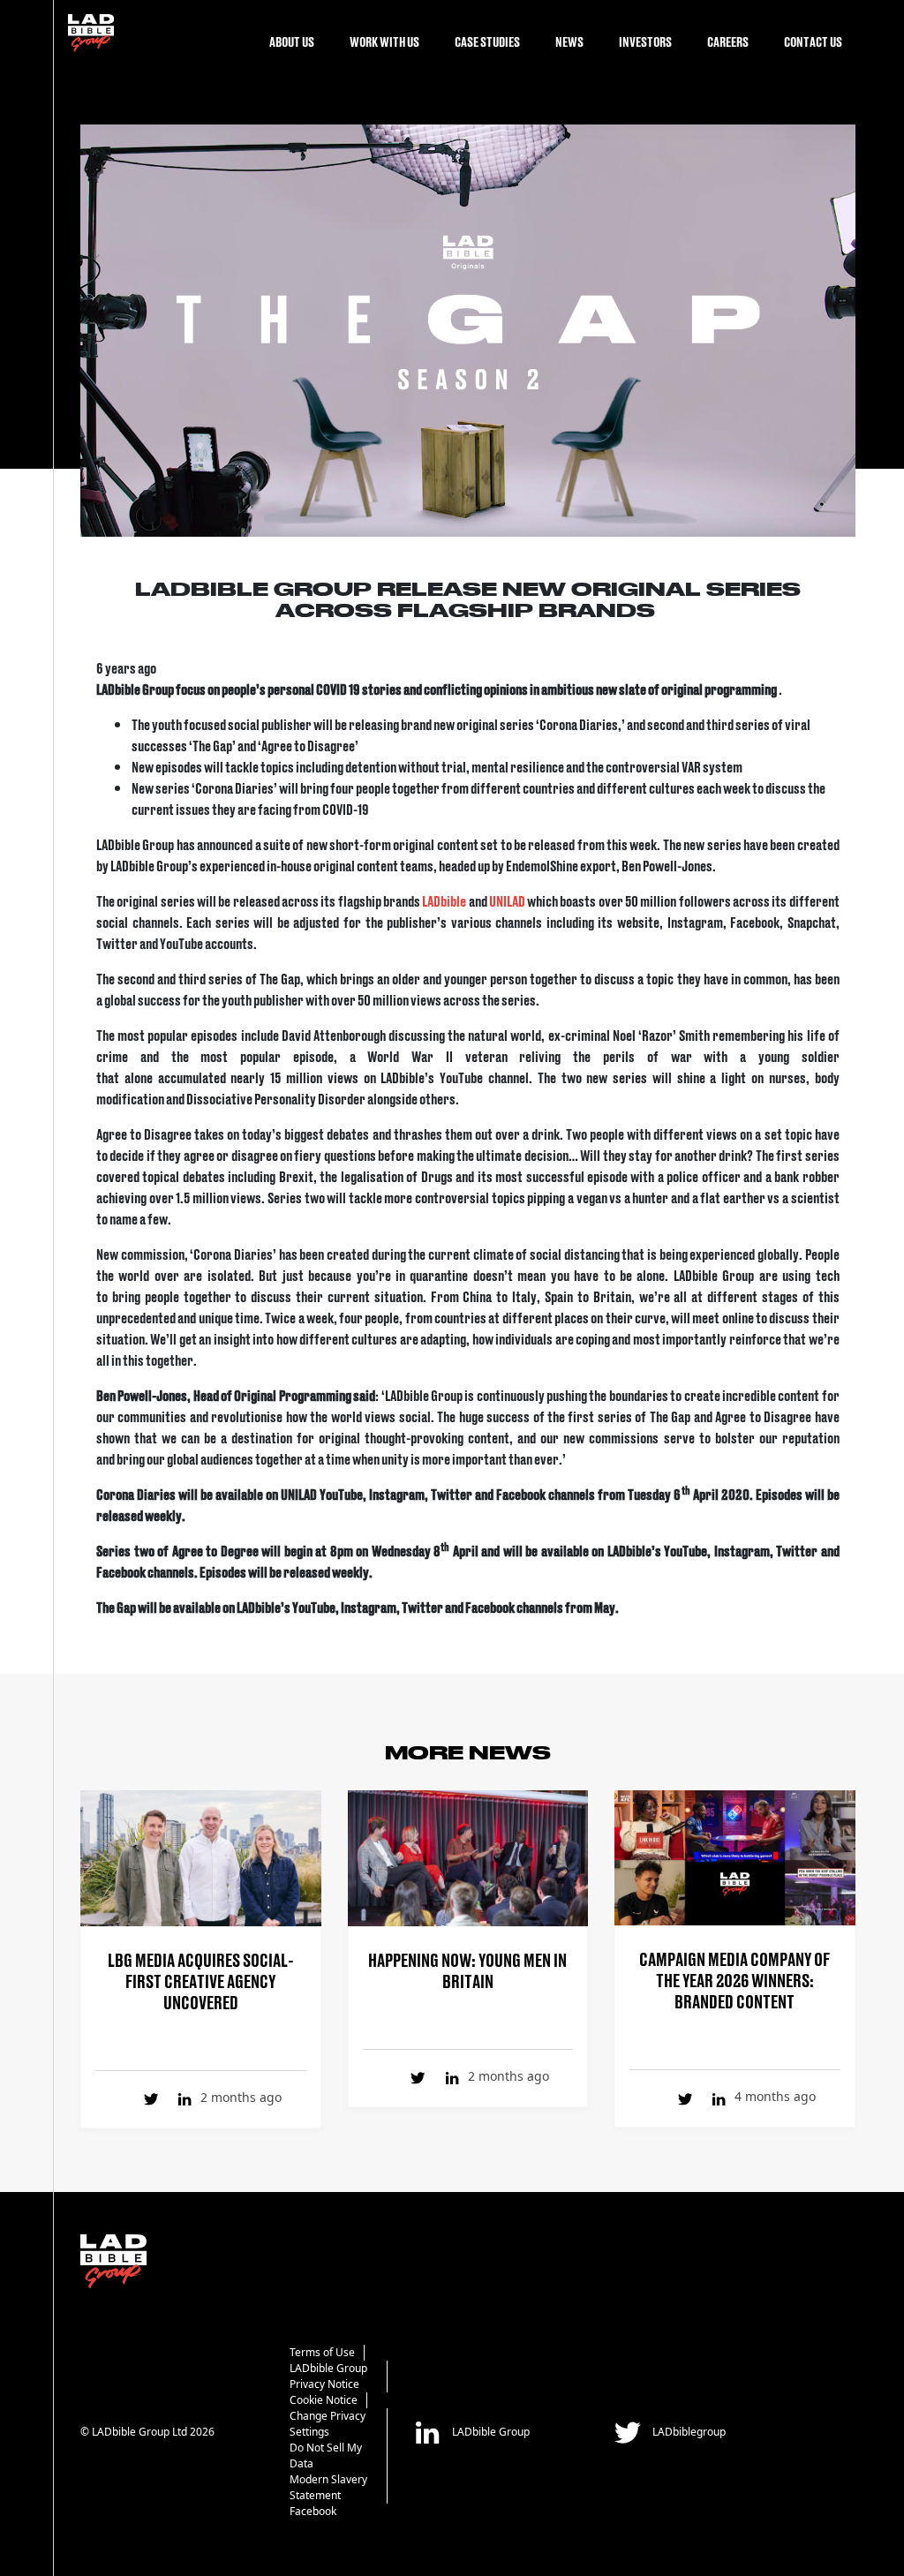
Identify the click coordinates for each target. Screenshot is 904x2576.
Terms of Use (322, 2352)
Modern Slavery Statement (328, 2487)
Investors (645, 41)
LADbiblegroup (688, 2432)
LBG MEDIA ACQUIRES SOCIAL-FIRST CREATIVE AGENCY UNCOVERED (201, 1980)
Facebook (313, 2511)
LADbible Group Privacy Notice (328, 2376)
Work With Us (384, 41)
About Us (292, 41)
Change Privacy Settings (328, 2424)
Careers (728, 41)
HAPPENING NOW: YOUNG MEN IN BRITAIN (467, 1970)
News (569, 41)
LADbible (445, 900)
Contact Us (813, 41)
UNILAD (508, 900)
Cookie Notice (324, 2400)
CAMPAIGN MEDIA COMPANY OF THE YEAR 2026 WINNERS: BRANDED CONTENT (734, 1979)
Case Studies (487, 41)
